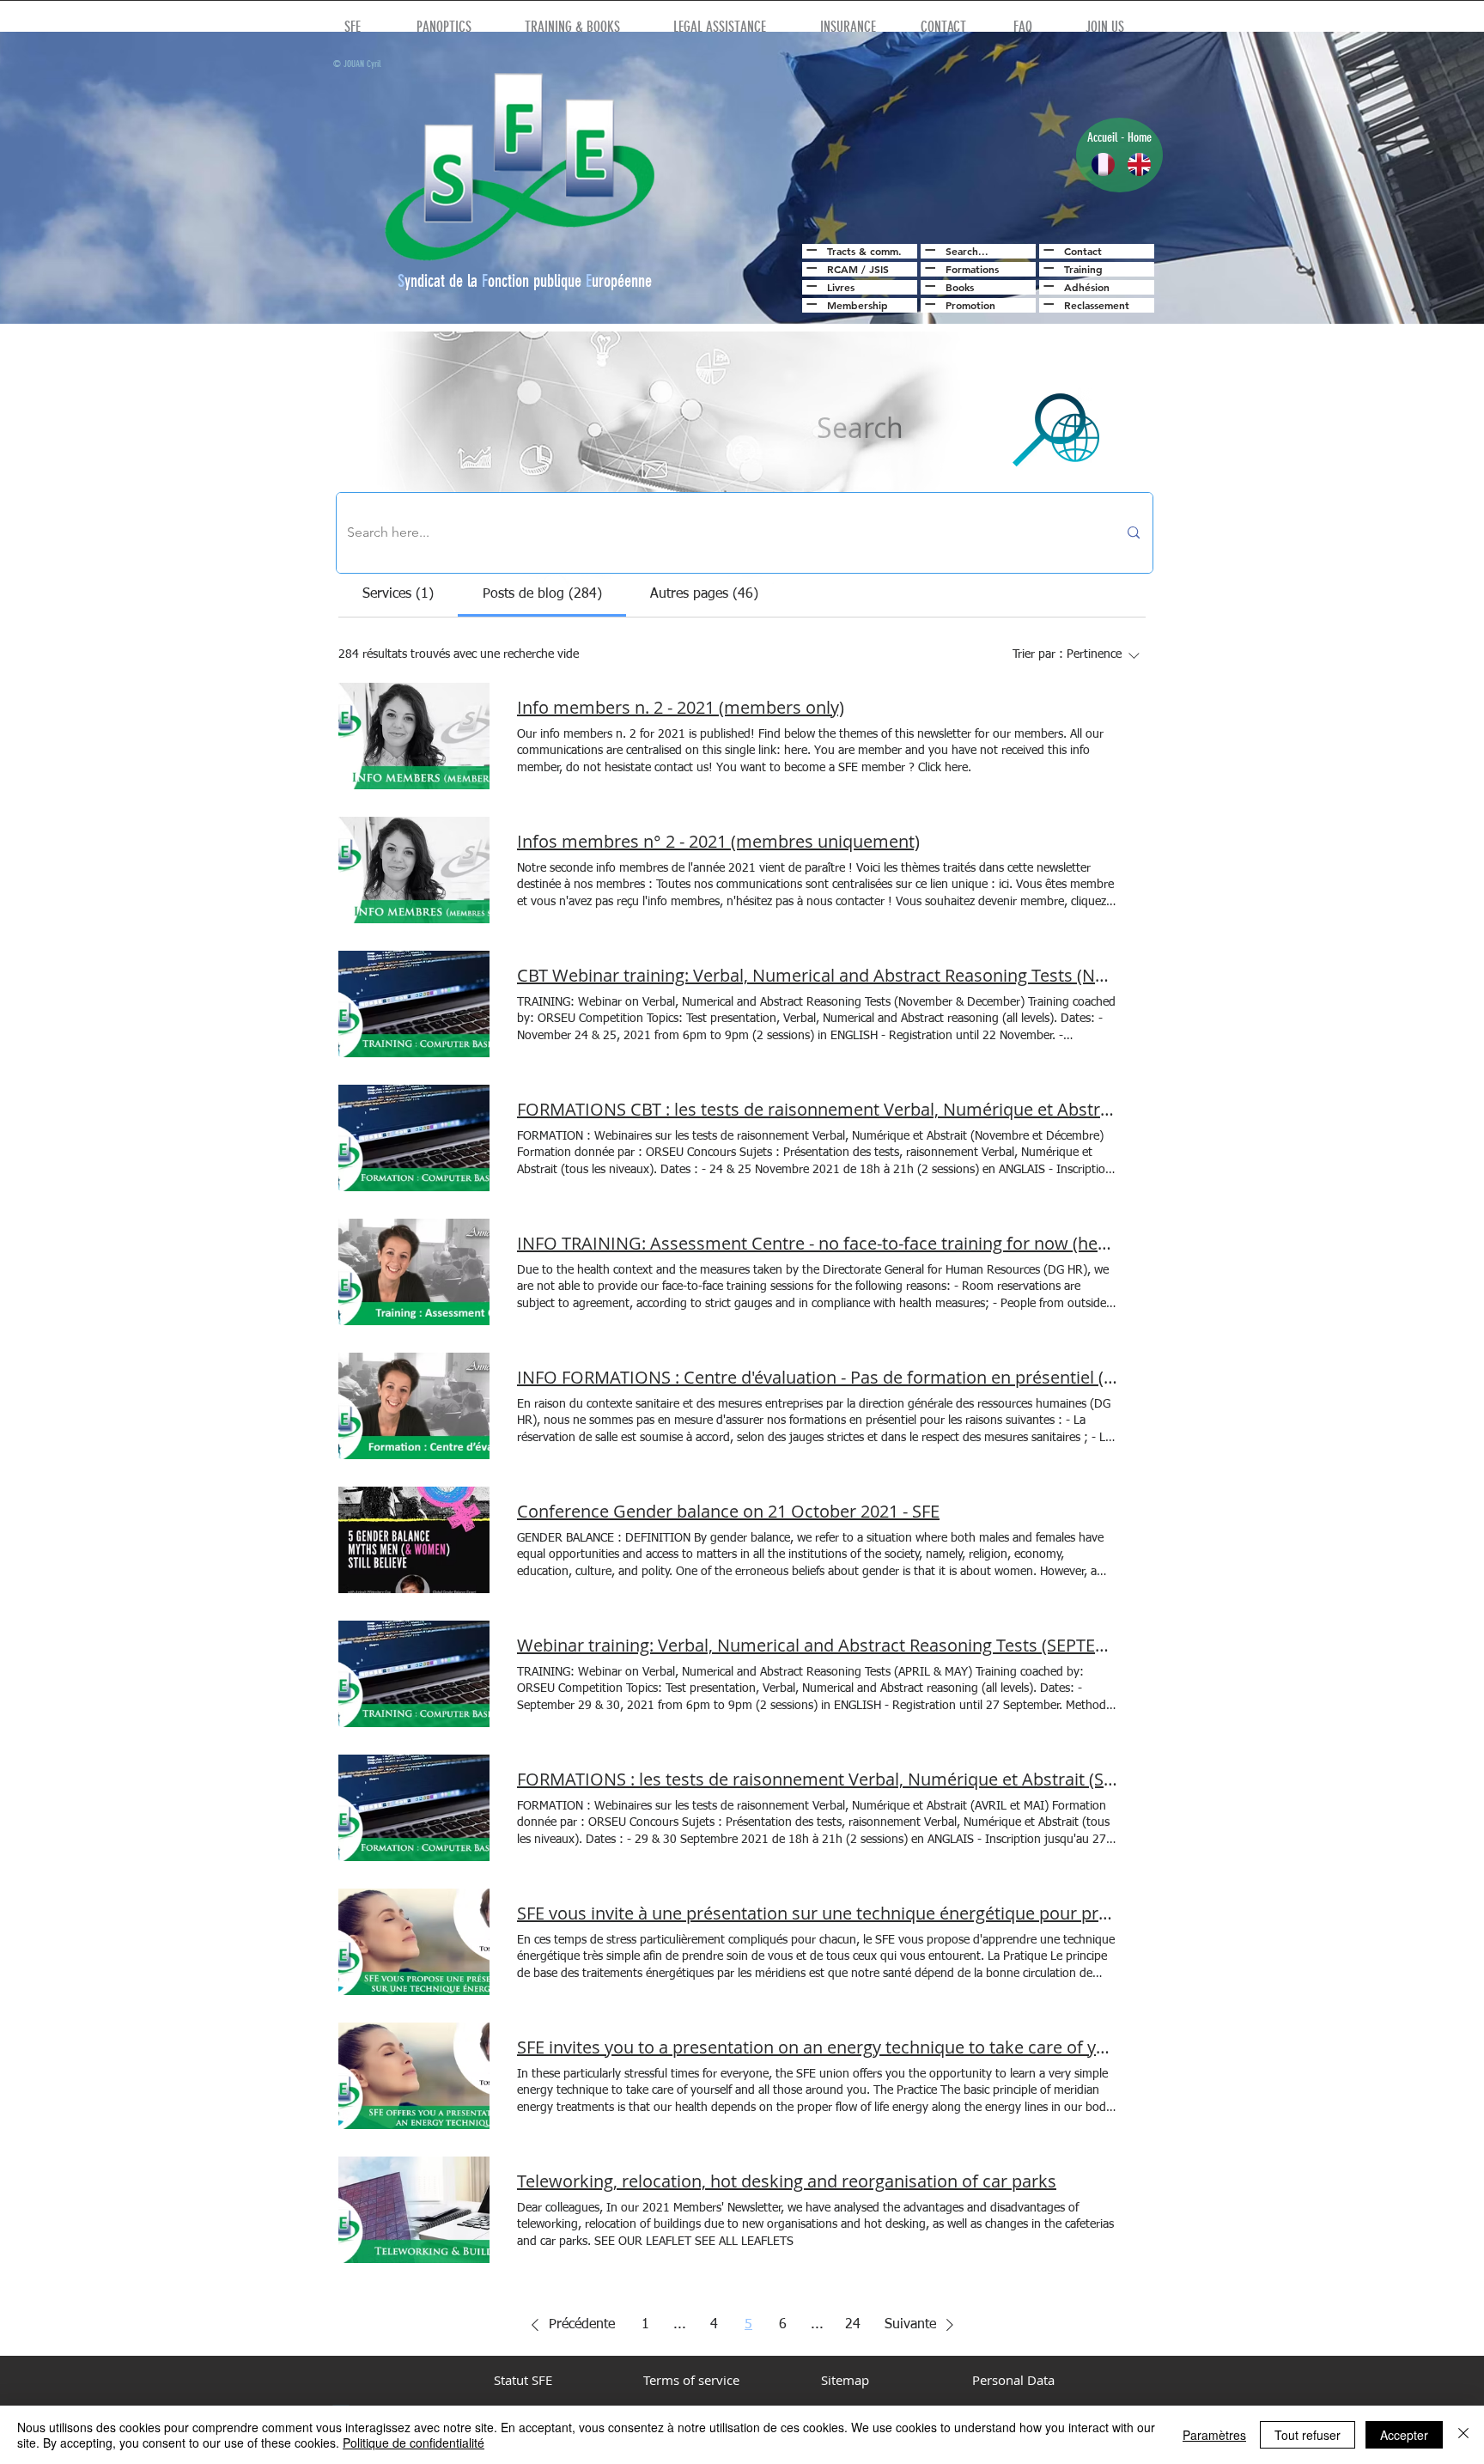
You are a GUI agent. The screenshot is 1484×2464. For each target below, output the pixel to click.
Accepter (1404, 2435)
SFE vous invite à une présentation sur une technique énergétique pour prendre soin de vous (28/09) (818, 1913)
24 (853, 2325)
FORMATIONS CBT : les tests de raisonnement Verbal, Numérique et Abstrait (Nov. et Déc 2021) (818, 1109)
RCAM (842, 269)
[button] (570, 2325)
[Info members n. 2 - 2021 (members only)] (414, 736)
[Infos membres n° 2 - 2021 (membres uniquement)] (414, 870)
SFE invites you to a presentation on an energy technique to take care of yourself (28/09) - (818, 2047)
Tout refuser (1308, 2435)
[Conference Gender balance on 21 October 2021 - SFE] (414, 1540)
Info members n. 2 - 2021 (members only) (681, 707)
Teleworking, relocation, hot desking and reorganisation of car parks (787, 2181)
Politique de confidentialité (414, 2443)
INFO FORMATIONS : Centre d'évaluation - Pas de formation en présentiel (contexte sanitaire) (818, 1377)
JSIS (879, 269)
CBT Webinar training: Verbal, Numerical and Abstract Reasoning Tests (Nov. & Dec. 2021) (818, 975)
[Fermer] (1463, 2435)
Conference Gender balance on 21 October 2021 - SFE (728, 1511)
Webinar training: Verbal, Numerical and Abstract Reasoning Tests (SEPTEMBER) (818, 1645)
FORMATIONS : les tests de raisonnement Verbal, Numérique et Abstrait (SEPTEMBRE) (818, 1779)
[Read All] (809, 250)
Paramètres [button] (1214, 2435)
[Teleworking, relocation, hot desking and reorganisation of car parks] (414, 2210)
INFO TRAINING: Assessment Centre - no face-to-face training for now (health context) (818, 1243)
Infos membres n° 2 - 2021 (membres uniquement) (718, 841)
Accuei (1101, 137)
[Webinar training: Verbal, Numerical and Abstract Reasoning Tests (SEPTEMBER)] (414, 1674)
